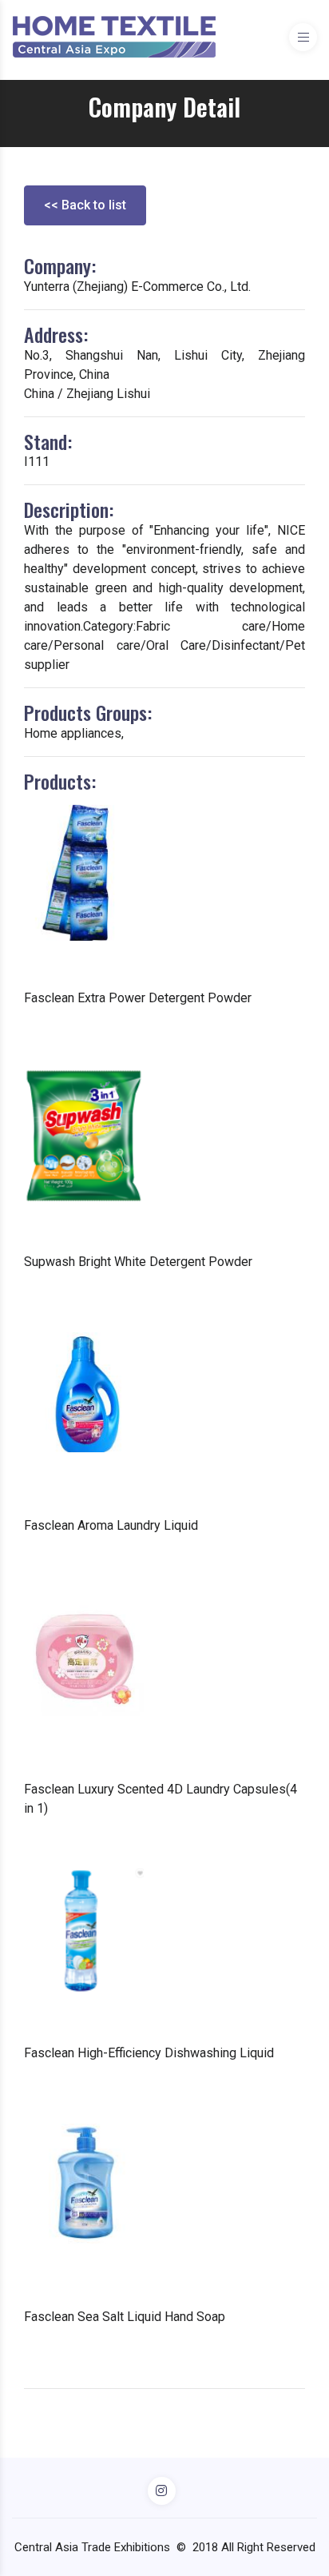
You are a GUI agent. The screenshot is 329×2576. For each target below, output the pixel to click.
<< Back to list (85, 205)
